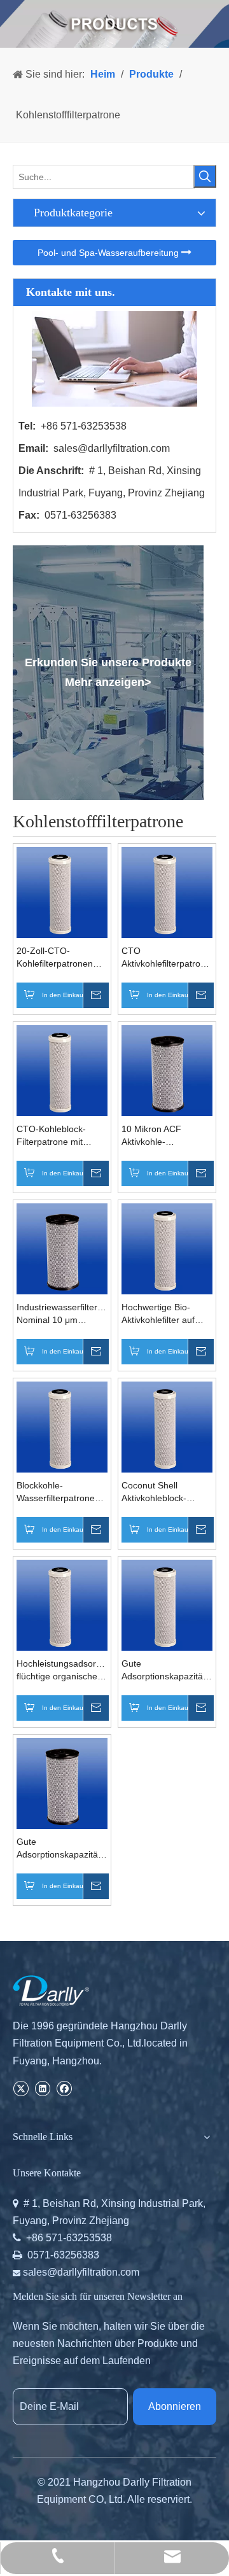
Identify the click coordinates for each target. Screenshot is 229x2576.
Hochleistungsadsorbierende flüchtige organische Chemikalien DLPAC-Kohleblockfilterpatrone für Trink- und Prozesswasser (62, 1670)
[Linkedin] (42, 2088)
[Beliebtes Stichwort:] (205, 176)
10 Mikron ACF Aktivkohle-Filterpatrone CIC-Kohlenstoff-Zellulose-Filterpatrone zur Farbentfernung (165, 1136)
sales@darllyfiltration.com (112, 448)
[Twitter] (21, 2088)
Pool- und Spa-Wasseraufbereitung (109, 253)
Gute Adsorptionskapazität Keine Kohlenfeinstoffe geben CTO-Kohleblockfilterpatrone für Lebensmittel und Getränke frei (167, 1670)
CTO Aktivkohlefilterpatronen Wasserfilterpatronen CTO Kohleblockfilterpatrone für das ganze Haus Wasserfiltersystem (167, 958)
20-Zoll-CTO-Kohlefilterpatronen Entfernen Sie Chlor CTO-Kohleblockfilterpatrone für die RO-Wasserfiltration (62, 958)
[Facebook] (64, 2088)
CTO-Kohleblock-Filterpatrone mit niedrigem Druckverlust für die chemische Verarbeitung (56, 1136)
